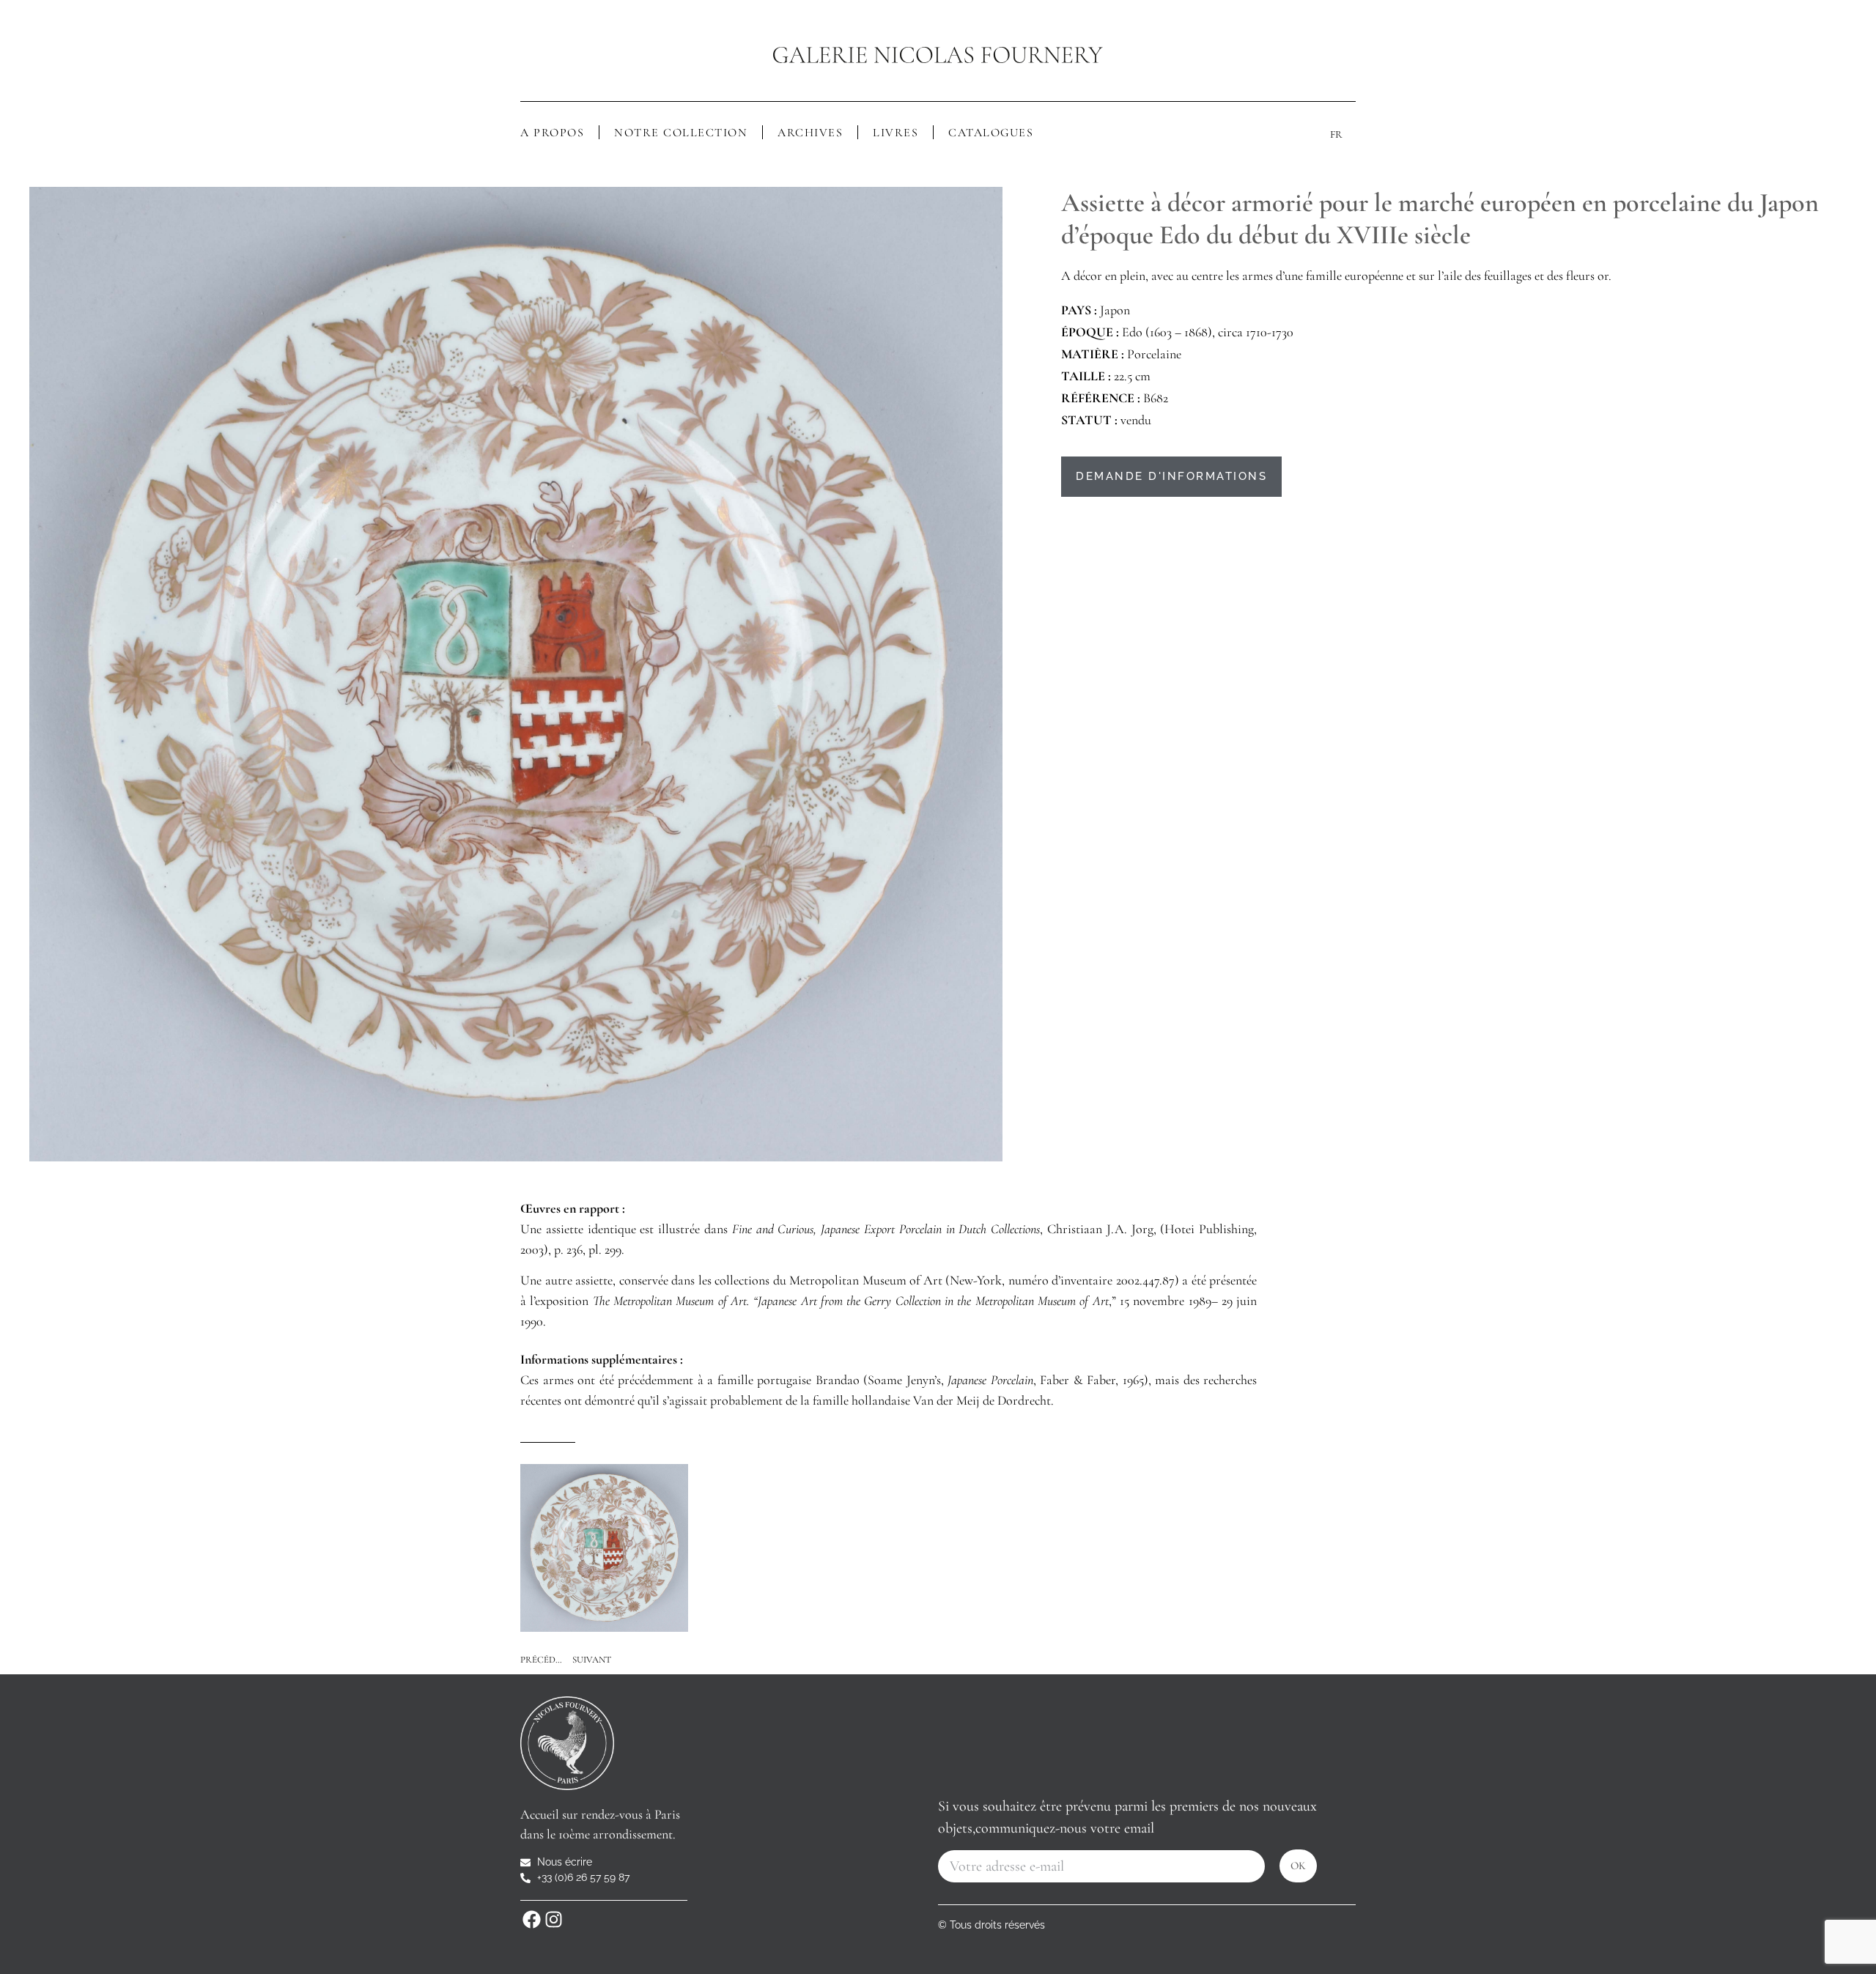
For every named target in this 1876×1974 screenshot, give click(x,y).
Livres (895, 133)
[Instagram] (553, 1919)
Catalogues (991, 133)
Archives (810, 133)
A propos (552, 133)
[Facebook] (531, 1919)
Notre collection (681, 133)
